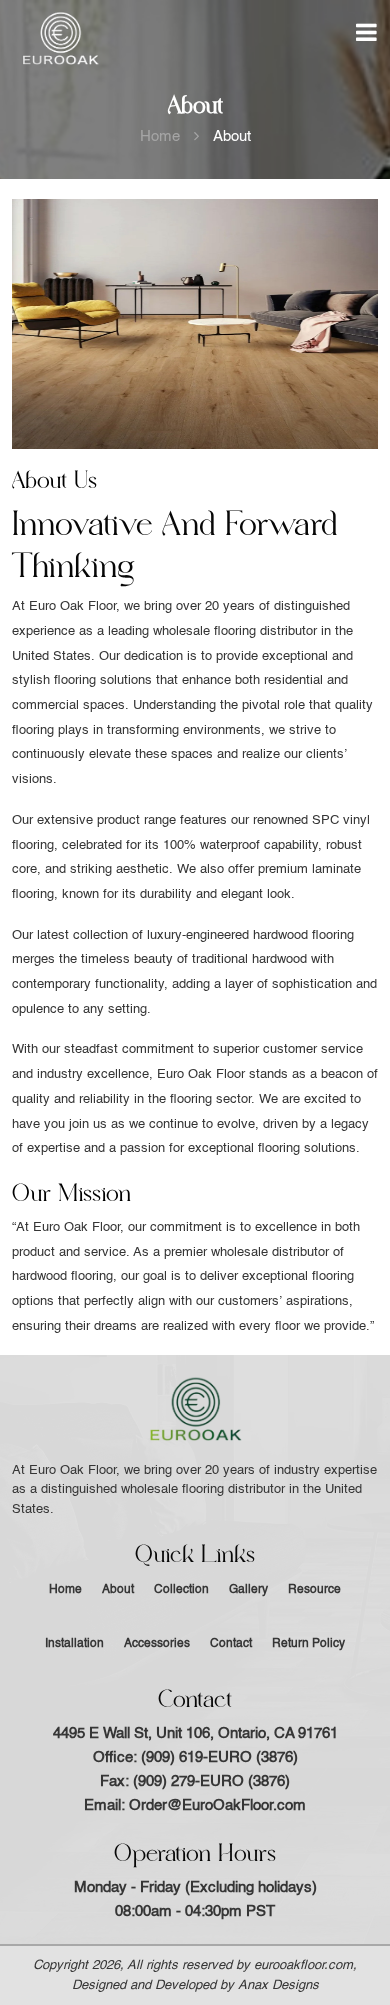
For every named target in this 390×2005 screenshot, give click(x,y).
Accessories (157, 1644)
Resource (314, 1590)
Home (160, 136)
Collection (181, 1590)
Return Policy (308, 1644)
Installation (74, 1644)
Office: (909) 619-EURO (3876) (195, 1757)
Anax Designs (278, 1985)
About (118, 1590)
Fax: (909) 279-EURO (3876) (195, 1781)
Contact (231, 1644)
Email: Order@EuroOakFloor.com (195, 1805)
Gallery (248, 1590)
